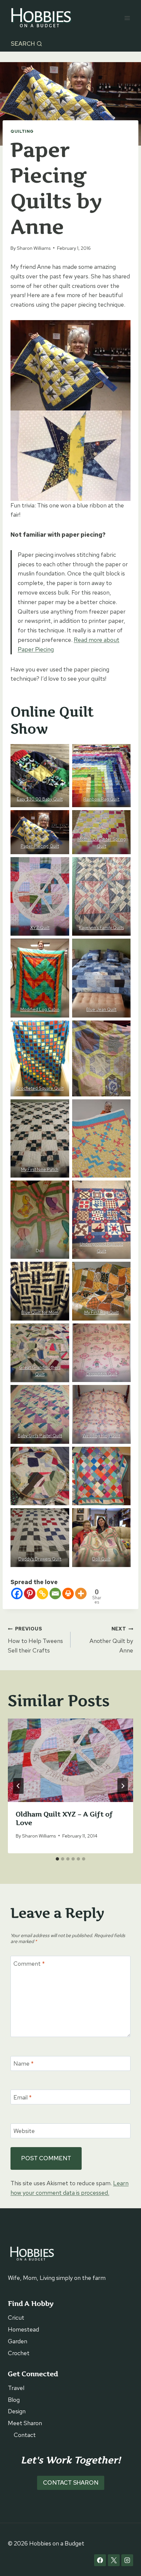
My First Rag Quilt (101, 1312)
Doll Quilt (101, 1559)
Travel (16, 2388)
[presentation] (70, 1760)
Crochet (19, 2353)
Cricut (16, 2318)
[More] (81, 1593)
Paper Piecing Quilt (40, 846)
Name (24, 2063)
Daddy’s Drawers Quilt (40, 1559)
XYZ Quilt (40, 928)
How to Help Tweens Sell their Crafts (35, 1640)
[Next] (123, 1786)
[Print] (68, 1593)
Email (23, 2097)
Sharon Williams (34, 248)
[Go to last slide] (18, 1786)
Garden (18, 2341)
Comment (29, 1964)
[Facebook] (17, 1593)
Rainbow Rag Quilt (101, 799)
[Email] (55, 1593)
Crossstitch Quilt (101, 1374)
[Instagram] (127, 2560)
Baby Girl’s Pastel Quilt (40, 1436)
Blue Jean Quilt (101, 1009)
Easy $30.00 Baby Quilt (40, 799)
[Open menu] (127, 18)
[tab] (57, 1859)
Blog (14, 2400)
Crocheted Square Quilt (40, 1088)
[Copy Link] (42, 1593)
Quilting (22, 131)
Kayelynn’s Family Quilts (101, 928)
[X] (114, 2560)
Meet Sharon (25, 2423)
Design (17, 2411)
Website (24, 2131)
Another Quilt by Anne (111, 1640)
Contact (25, 2435)
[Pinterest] (30, 1593)
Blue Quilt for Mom (40, 1312)
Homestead (23, 2329)
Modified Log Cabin (40, 1009)
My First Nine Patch (40, 1170)
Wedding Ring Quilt (101, 1436)
